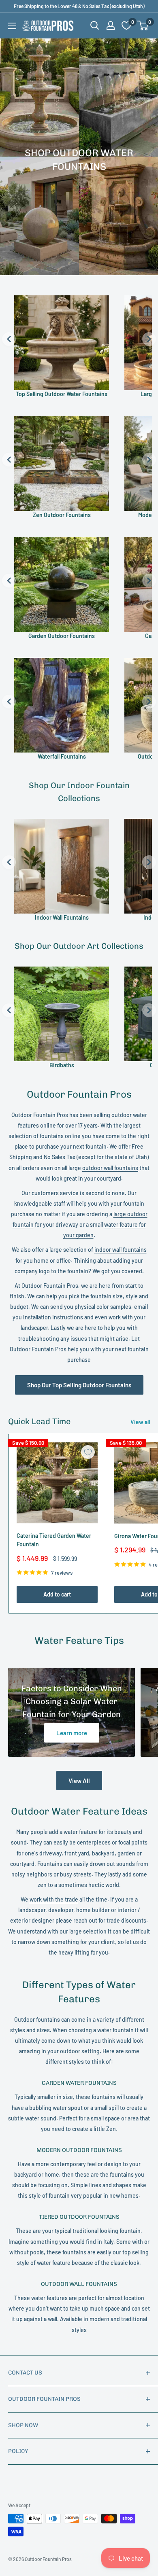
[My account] (111, 25)
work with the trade (54, 1899)
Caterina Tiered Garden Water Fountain (54, 1540)
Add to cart (57, 1594)
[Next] (149, 339)
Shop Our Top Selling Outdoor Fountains (79, 1385)
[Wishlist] (126, 25)
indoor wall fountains (121, 1250)
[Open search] (95, 25)
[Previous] (9, 339)
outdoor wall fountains (110, 1168)
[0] (143, 25)
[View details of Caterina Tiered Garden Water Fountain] (57, 1483)
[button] (143, 25)
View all (140, 1422)
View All (79, 1781)
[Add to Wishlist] (88, 1452)
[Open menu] (12, 26)
